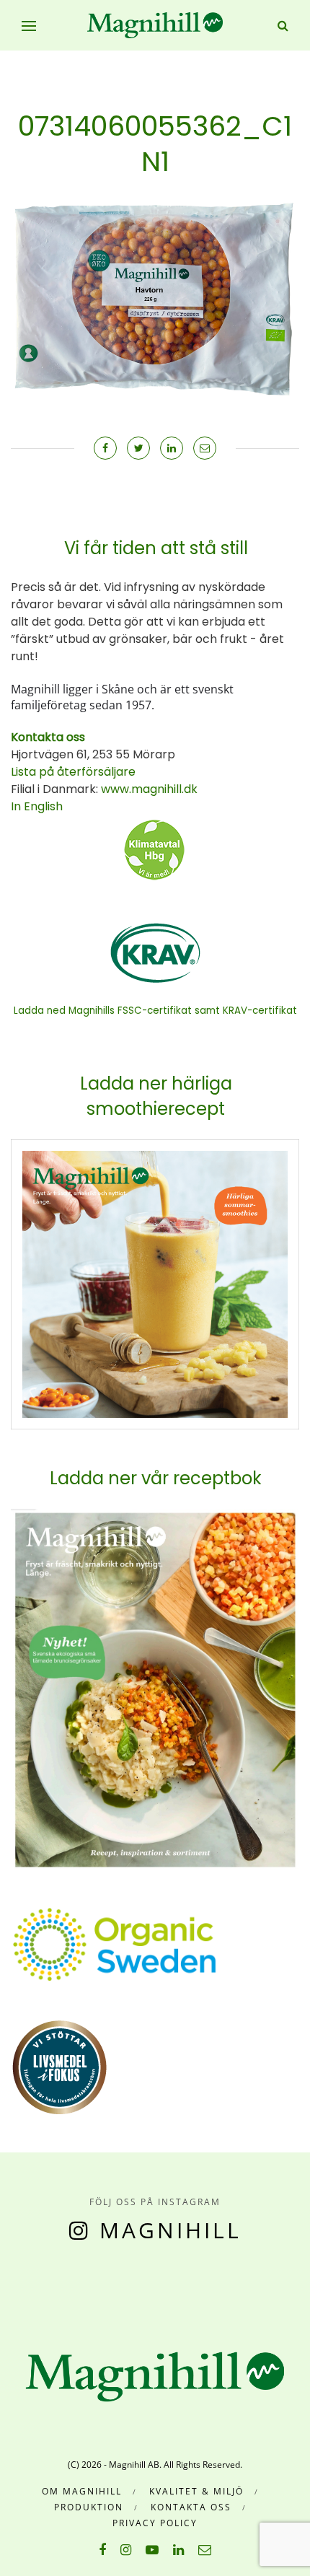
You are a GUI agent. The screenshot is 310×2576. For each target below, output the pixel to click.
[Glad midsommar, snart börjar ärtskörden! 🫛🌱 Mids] (82, 2284)
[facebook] (102, 2549)
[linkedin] (178, 2549)
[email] (205, 2549)
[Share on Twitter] (138, 448)
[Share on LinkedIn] (172, 448)
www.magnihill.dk (148, 789)
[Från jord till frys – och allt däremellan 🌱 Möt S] (159, 2284)
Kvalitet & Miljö (196, 2491)
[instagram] (126, 2549)
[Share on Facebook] (105, 448)
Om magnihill (82, 2491)
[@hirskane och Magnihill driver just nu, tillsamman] (120, 2284)
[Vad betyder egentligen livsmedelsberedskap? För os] (43, 2284)
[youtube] (152, 2549)
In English (37, 806)
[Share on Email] (205, 448)
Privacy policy (155, 2523)
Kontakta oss (191, 2507)
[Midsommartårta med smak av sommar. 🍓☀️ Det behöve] (4, 2284)
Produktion (89, 2507)
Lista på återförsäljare (73, 772)
